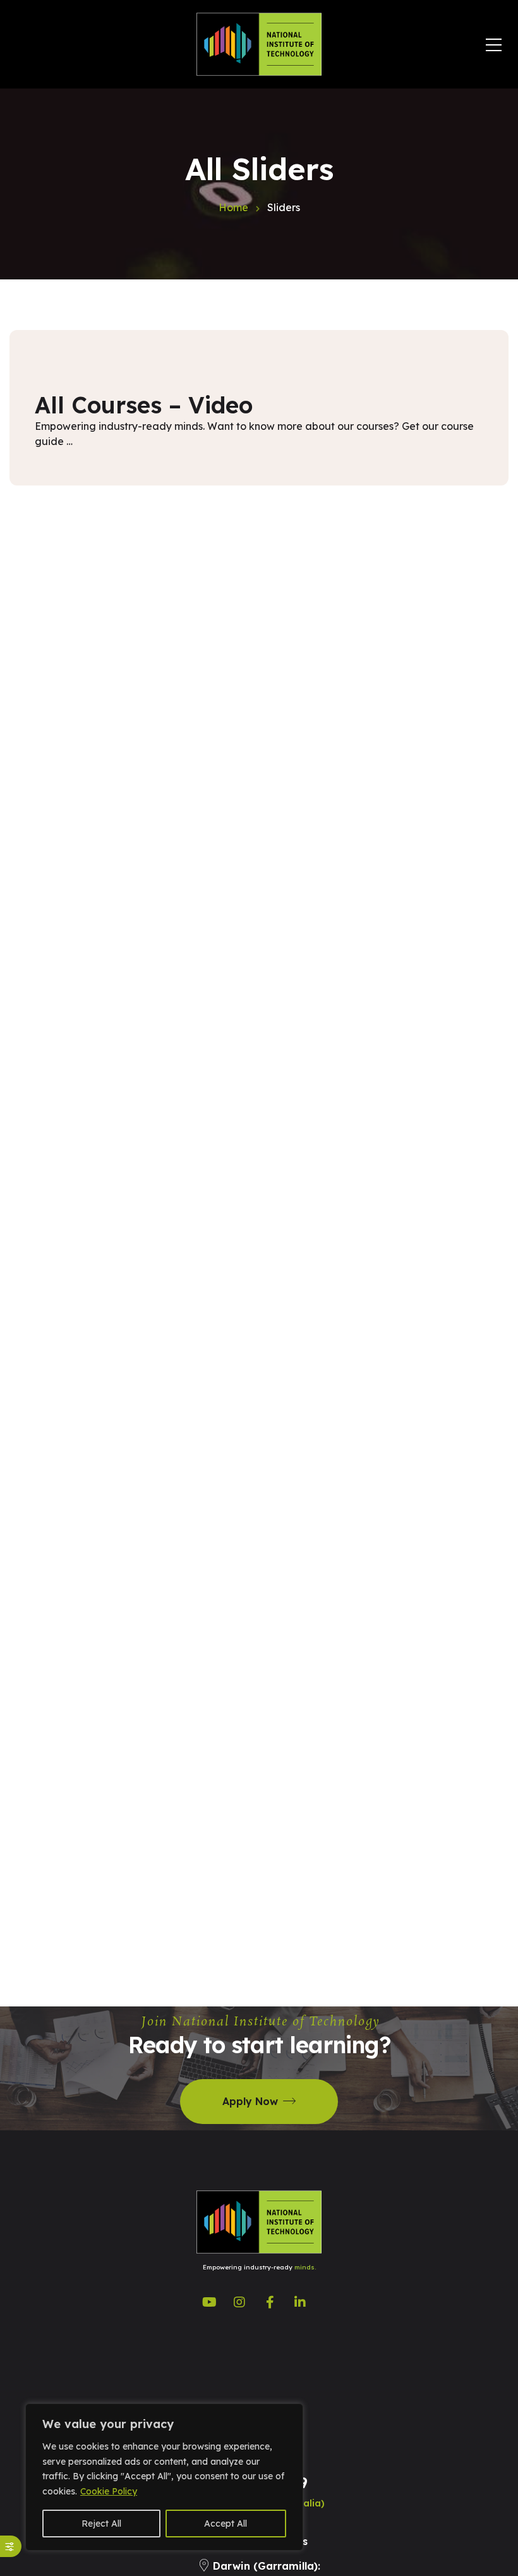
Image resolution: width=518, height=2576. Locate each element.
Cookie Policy (109, 2491)
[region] (164, 2477)
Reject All (101, 2524)
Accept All (226, 2524)
